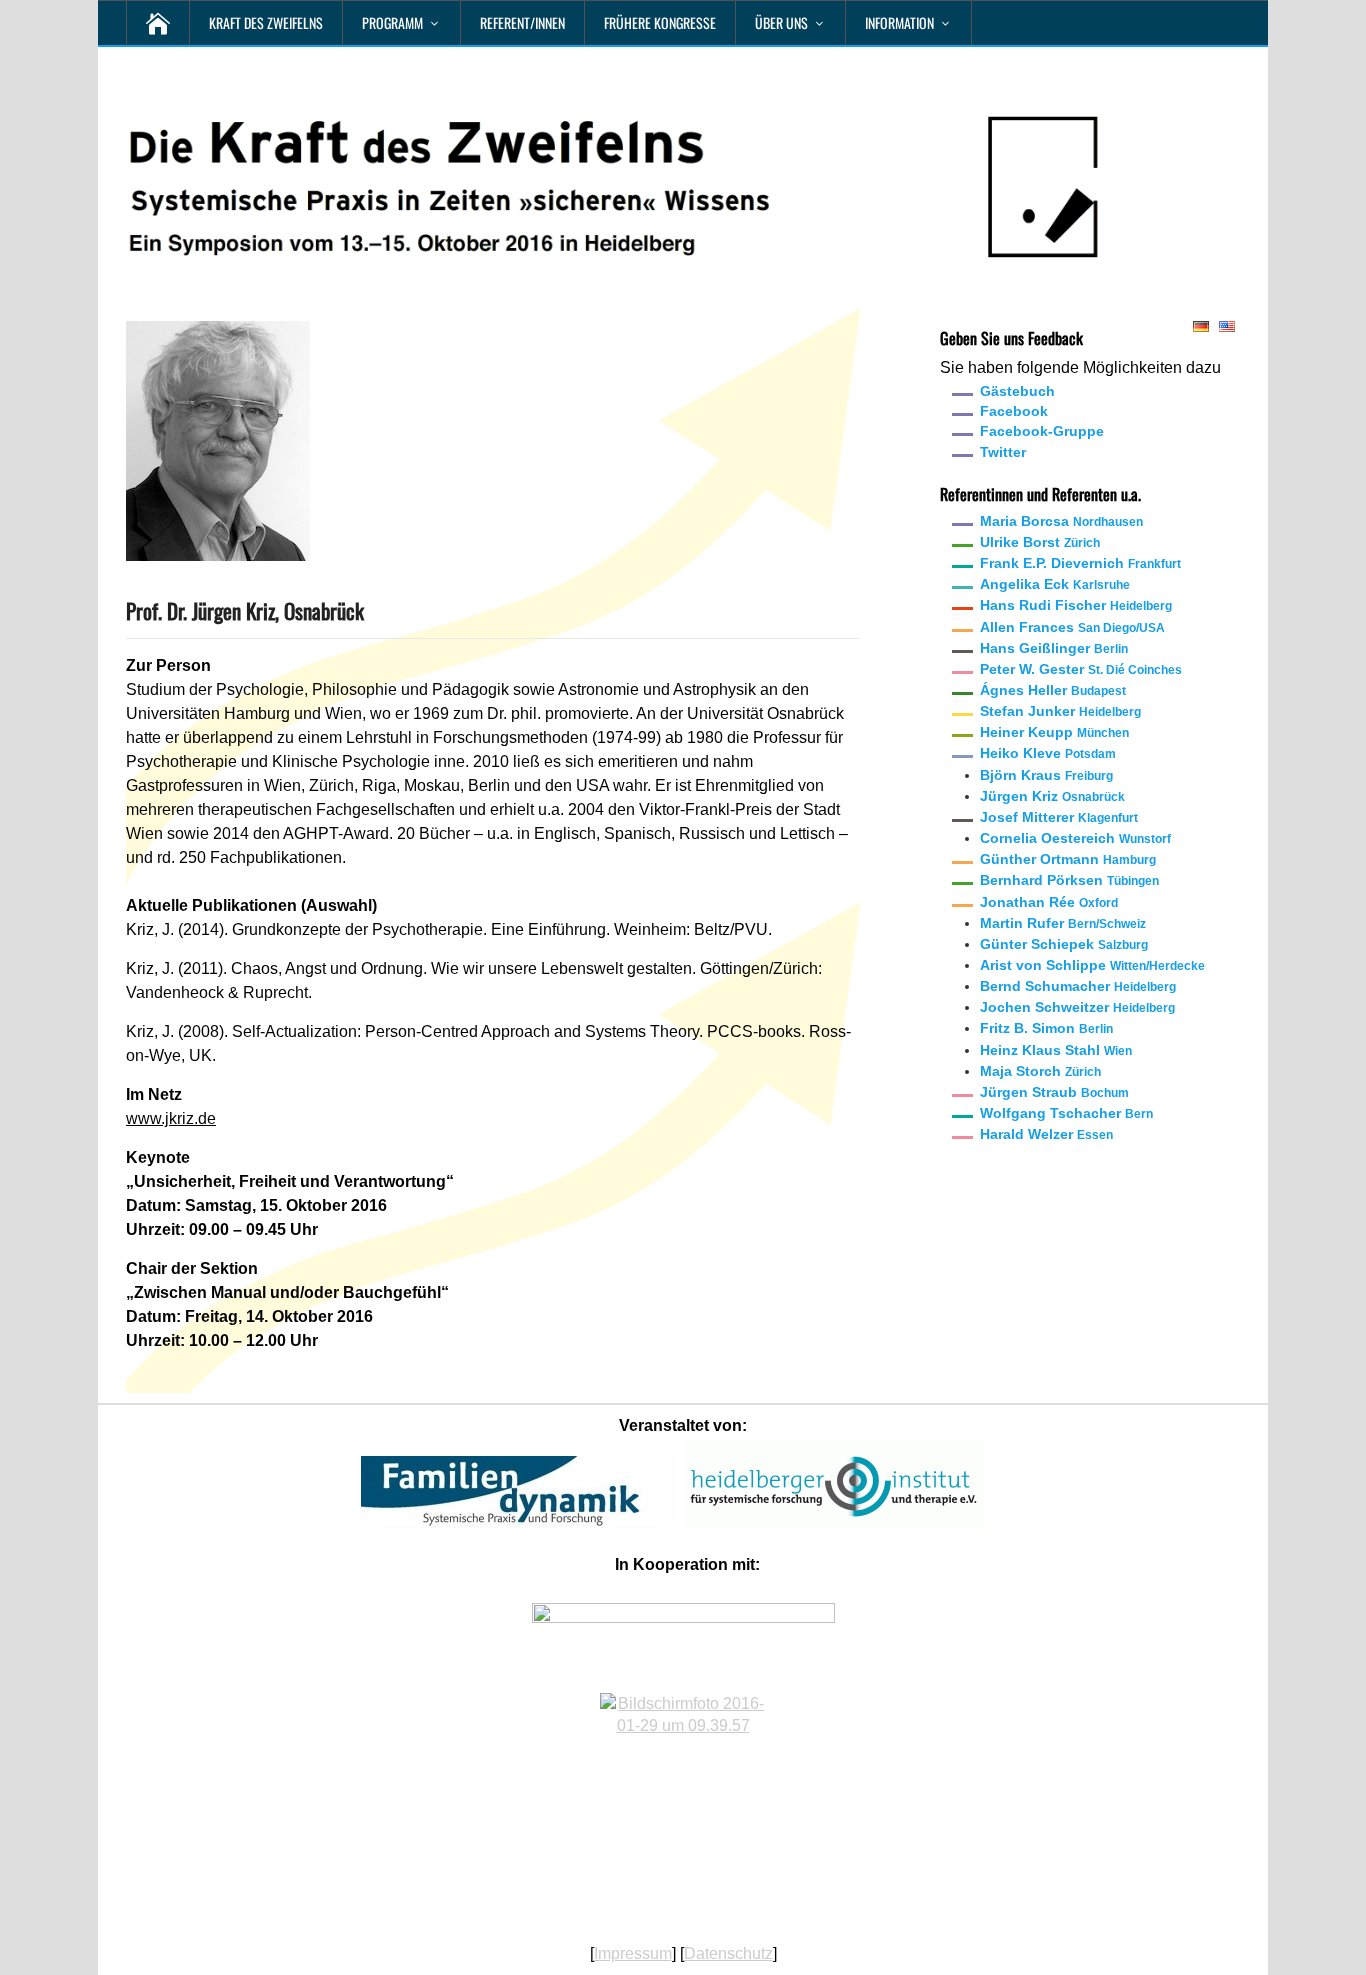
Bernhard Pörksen (1069, 880)
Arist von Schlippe (1092, 965)
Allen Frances (1072, 627)
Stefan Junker (1060, 711)
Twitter (1003, 452)
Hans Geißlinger (1054, 648)
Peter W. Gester (1081, 669)
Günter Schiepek (1064, 944)
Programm (392, 22)
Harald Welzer (1046, 1134)
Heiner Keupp (1054, 732)
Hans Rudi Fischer (1076, 605)
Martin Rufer (1063, 923)
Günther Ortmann (1068, 859)
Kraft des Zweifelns (266, 22)
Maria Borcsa (1061, 521)
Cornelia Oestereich (1075, 838)
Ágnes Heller (1053, 690)
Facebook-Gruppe (1042, 431)
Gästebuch (1017, 391)
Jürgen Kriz (1052, 796)
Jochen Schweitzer (1077, 1007)
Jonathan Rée (1049, 902)
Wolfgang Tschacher (1066, 1113)
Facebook (1014, 411)
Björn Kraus (1046, 775)
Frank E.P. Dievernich (1080, 563)
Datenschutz (728, 1953)
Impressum (633, 1953)
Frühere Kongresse (660, 22)
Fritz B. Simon (1046, 1028)
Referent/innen (522, 22)
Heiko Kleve (1048, 753)
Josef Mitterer (1059, 817)
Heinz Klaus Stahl (1056, 1050)
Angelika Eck (1055, 584)
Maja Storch (1040, 1071)
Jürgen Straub (1054, 1092)
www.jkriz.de (171, 1118)
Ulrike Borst (1040, 542)
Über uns (781, 22)
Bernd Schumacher (1078, 986)
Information (899, 22)
